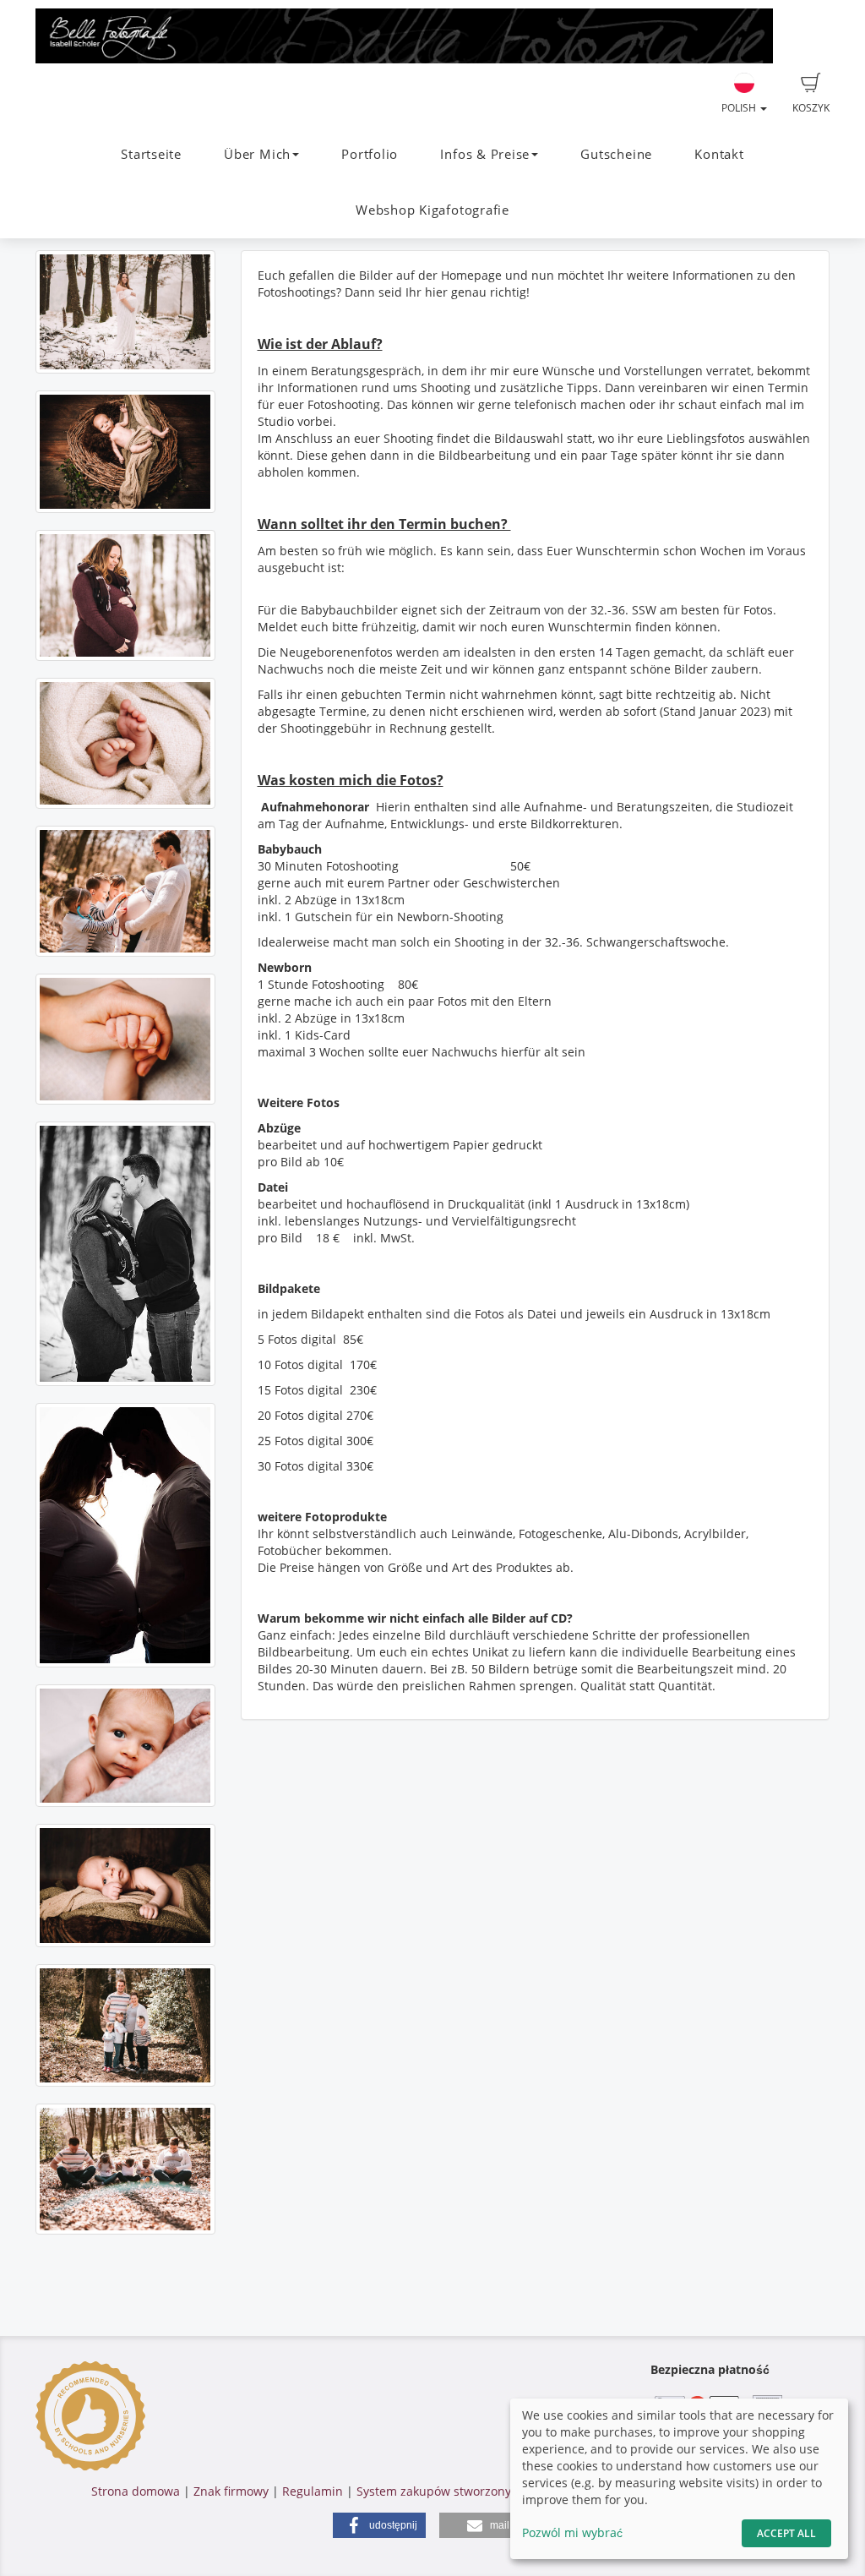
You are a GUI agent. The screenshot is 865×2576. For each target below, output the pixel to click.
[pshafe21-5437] (125, 1746)
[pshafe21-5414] (125, 1885)
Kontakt (719, 154)
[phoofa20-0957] (125, 1535)
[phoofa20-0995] (125, 595)
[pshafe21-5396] (125, 452)
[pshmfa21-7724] (125, 2025)
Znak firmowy (233, 2491)
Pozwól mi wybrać (572, 2532)
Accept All (786, 2533)
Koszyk (811, 108)
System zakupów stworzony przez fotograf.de (484, 2491)
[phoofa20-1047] (125, 1254)
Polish (740, 108)
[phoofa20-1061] (125, 311)
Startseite (151, 154)
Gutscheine (616, 154)
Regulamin (313, 2491)
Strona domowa (136, 2491)
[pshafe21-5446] (125, 1039)
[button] (379, 2525)
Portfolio (370, 154)
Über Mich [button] (257, 154)
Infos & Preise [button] (485, 154)
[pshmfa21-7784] (125, 2169)
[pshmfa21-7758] (125, 891)
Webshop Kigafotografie (432, 210)
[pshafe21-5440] (125, 743)
